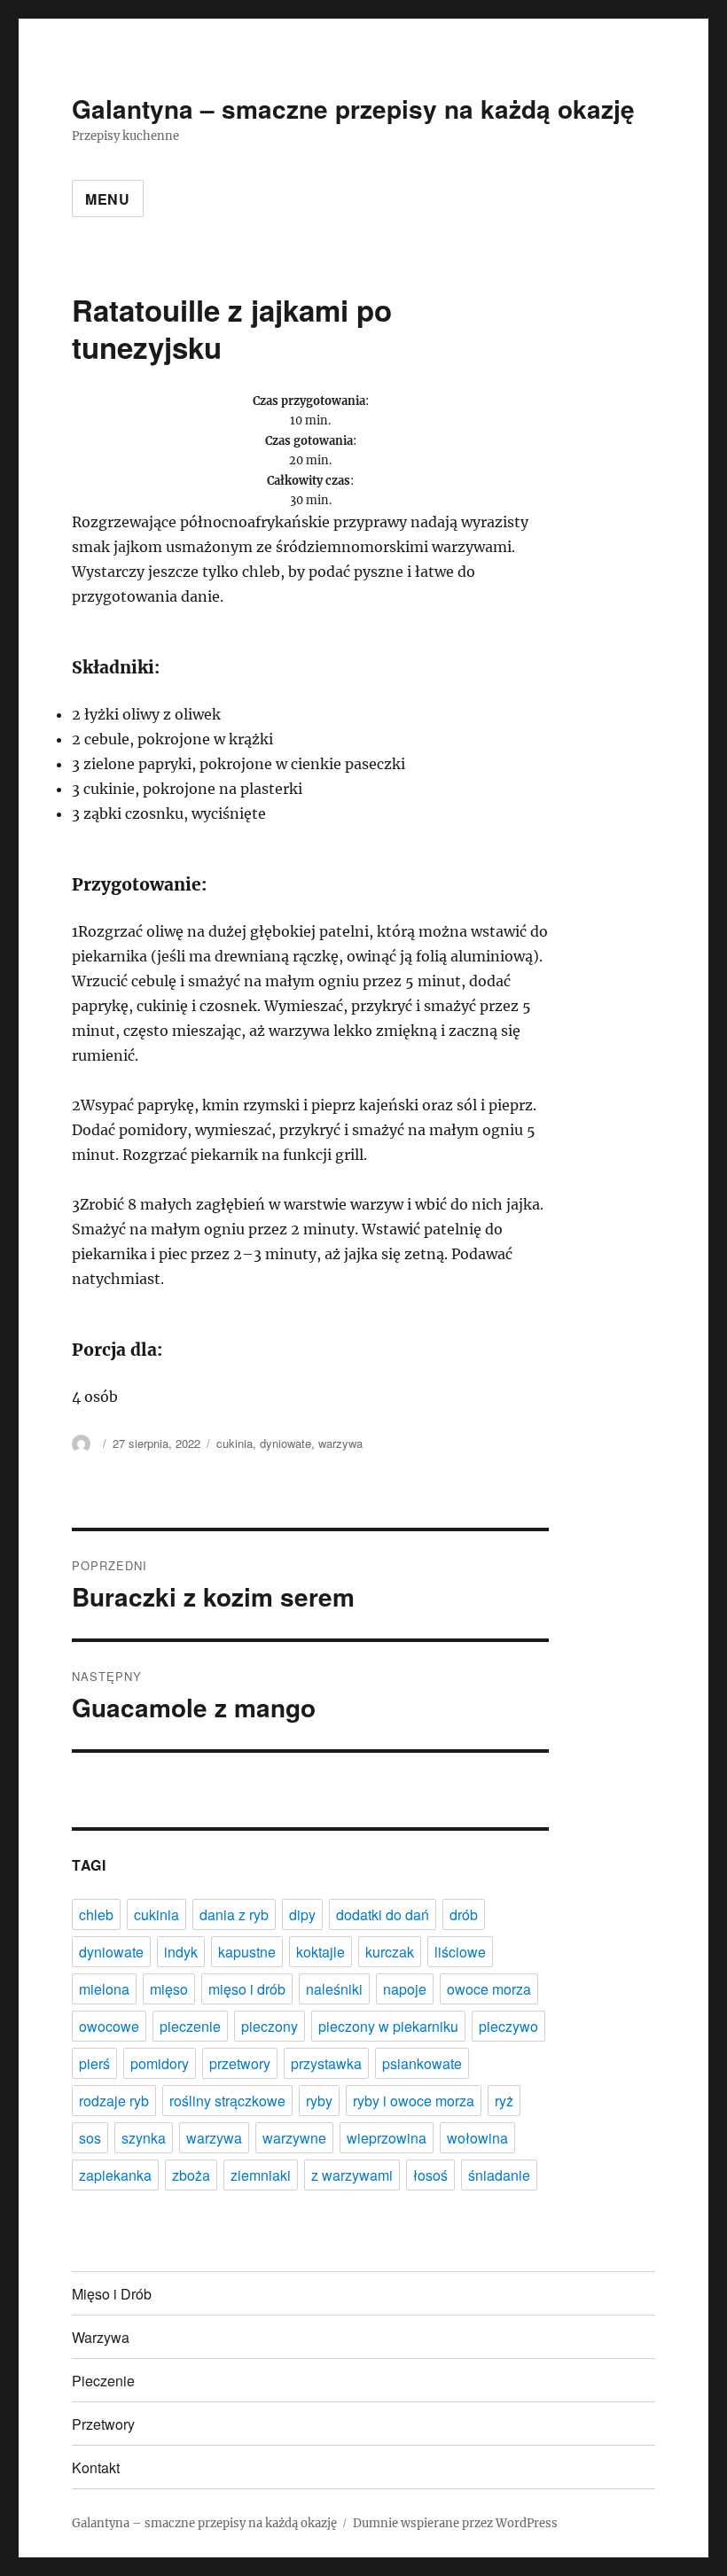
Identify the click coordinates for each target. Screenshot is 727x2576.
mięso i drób (247, 1989)
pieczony (270, 2026)
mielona (104, 1989)
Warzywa (101, 2337)
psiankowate (422, 2063)
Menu (108, 199)
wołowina (477, 2138)
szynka (144, 2138)
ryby (319, 2101)
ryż (504, 2101)
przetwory (240, 2063)
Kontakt (96, 2467)
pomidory (160, 2063)
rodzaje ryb (114, 2101)
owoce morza (489, 1989)
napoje (405, 1989)
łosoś (430, 2175)
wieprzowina (387, 2138)
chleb (96, 1914)
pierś (94, 2063)
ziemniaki (261, 2175)
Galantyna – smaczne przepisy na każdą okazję (353, 109)
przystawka (326, 2063)
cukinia (235, 1443)
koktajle (321, 1952)
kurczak (390, 1952)
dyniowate (285, 1443)
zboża (191, 2175)
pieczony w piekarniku (388, 2026)
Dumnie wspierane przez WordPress (455, 2523)
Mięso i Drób (112, 2294)
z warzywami (352, 2175)
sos (90, 2138)
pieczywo (508, 2026)
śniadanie (499, 2175)
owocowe (109, 2026)
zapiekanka (115, 2175)
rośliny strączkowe (227, 2101)
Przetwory (103, 2424)
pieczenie (190, 2026)
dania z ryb (234, 1914)
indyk (181, 1952)
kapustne (247, 1952)
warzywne (294, 2138)
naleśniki (334, 1989)
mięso (169, 1989)
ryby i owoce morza (414, 2101)
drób (464, 1914)
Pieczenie (103, 2381)
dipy (302, 1914)
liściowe (460, 1952)
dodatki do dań (383, 1914)
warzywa (340, 1443)
